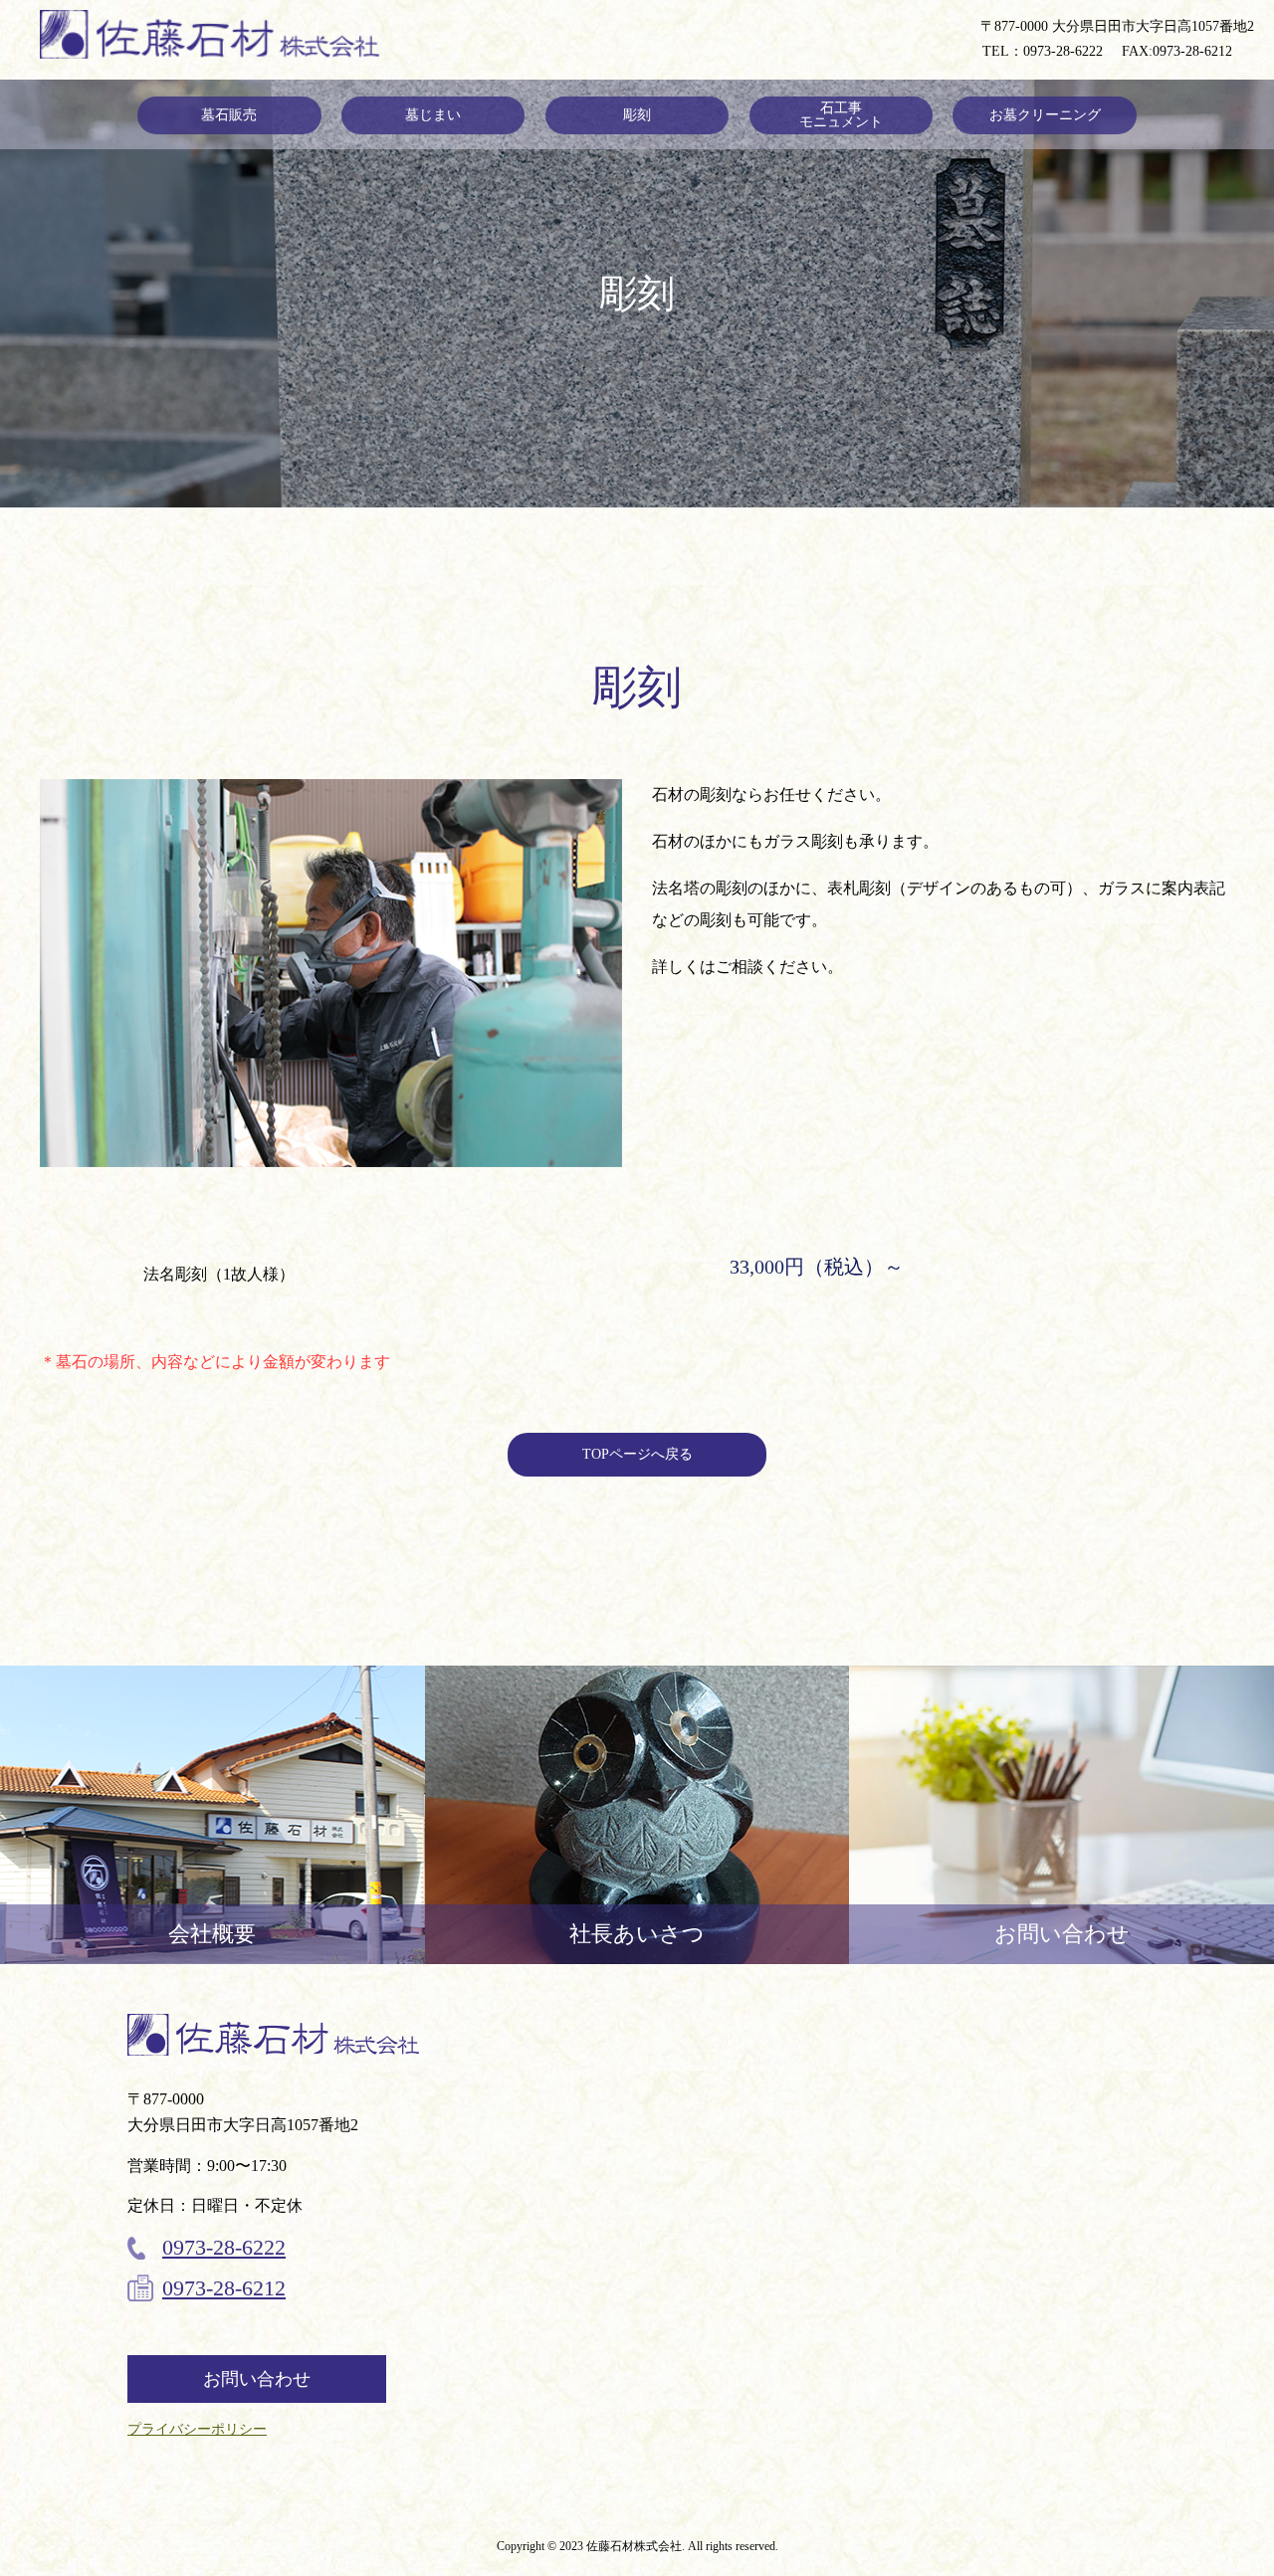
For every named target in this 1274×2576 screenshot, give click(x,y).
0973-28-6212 (1192, 51)
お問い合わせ (257, 2379)
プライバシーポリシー (197, 2429)
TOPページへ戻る (637, 1454)
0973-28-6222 (1063, 51)
